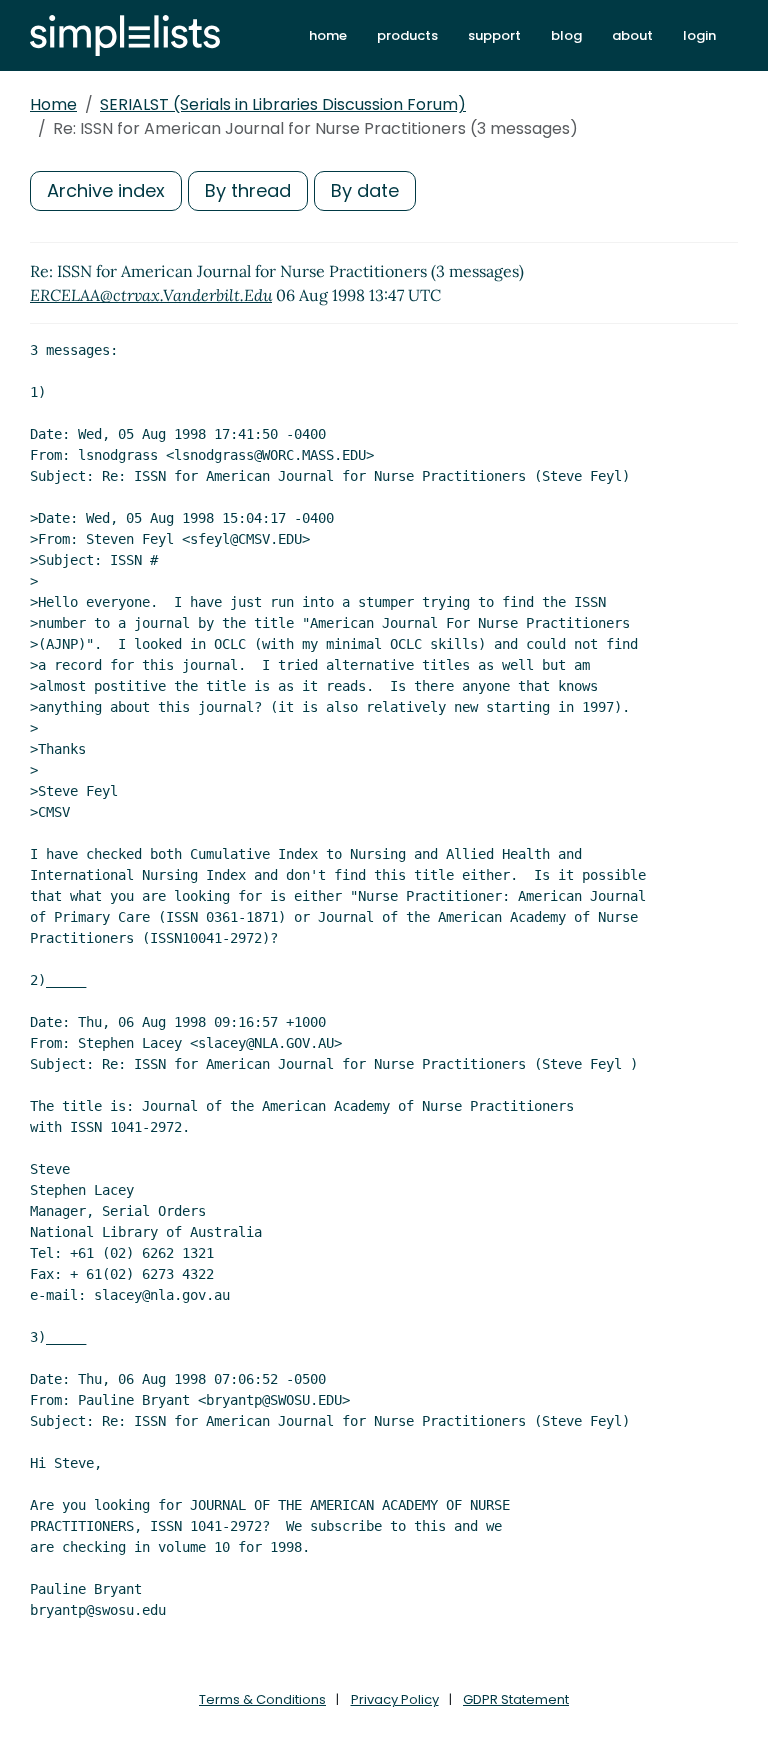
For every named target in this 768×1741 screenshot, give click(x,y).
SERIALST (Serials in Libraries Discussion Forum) (283, 104)
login (699, 35)
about (632, 35)
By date (365, 190)
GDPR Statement (516, 1699)
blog (566, 35)
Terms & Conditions (262, 1699)
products (407, 35)
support (494, 35)
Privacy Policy (395, 1699)
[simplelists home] (125, 35)
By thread (248, 190)
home (328, 35)
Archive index (106, 190)
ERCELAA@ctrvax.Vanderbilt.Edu (151, 295)
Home (53, 104)
